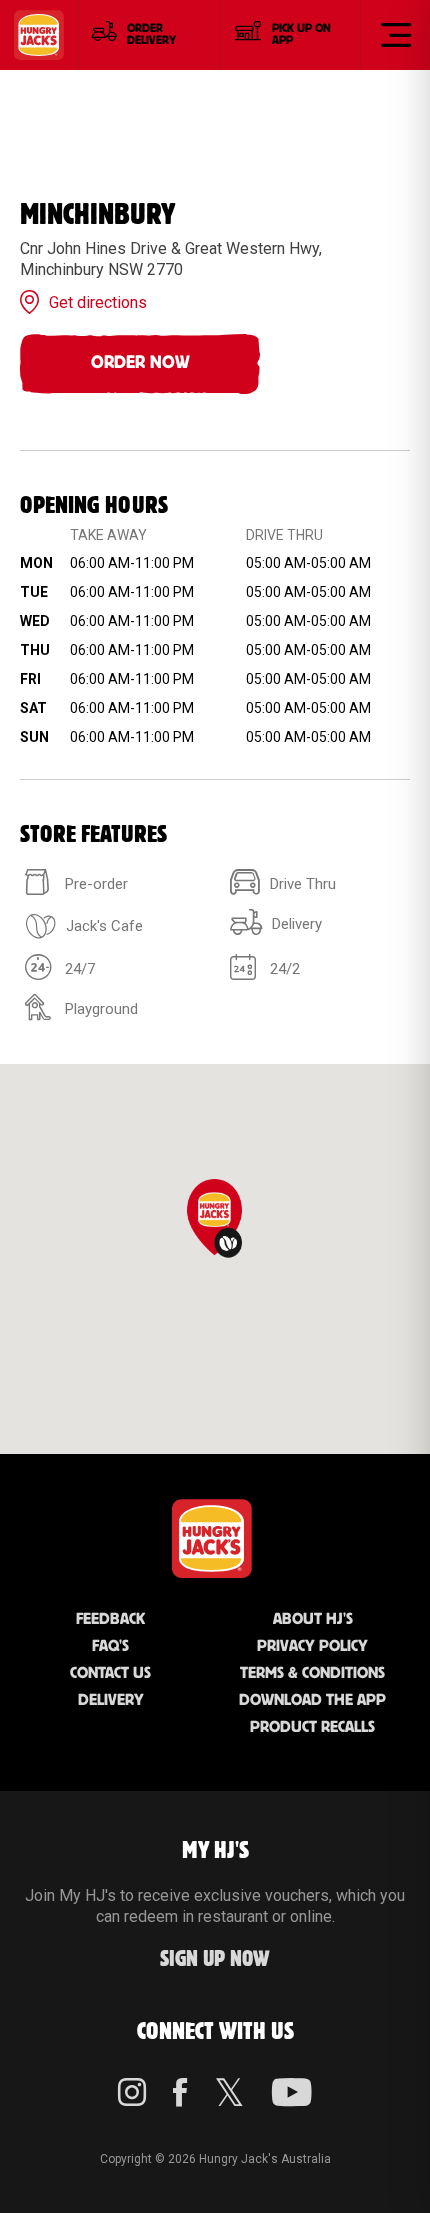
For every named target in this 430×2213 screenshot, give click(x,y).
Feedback (110, 1619)
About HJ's (313, 1619)
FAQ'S (110, 1646)
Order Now (140, 363)
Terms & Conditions (312, 1673)
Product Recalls (312, 1727)
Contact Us (110, 1673)
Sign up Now (215, 1959)
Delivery (111, 1700)
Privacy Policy (312, 1646)
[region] (215, 1259)
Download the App (312, 1700)
